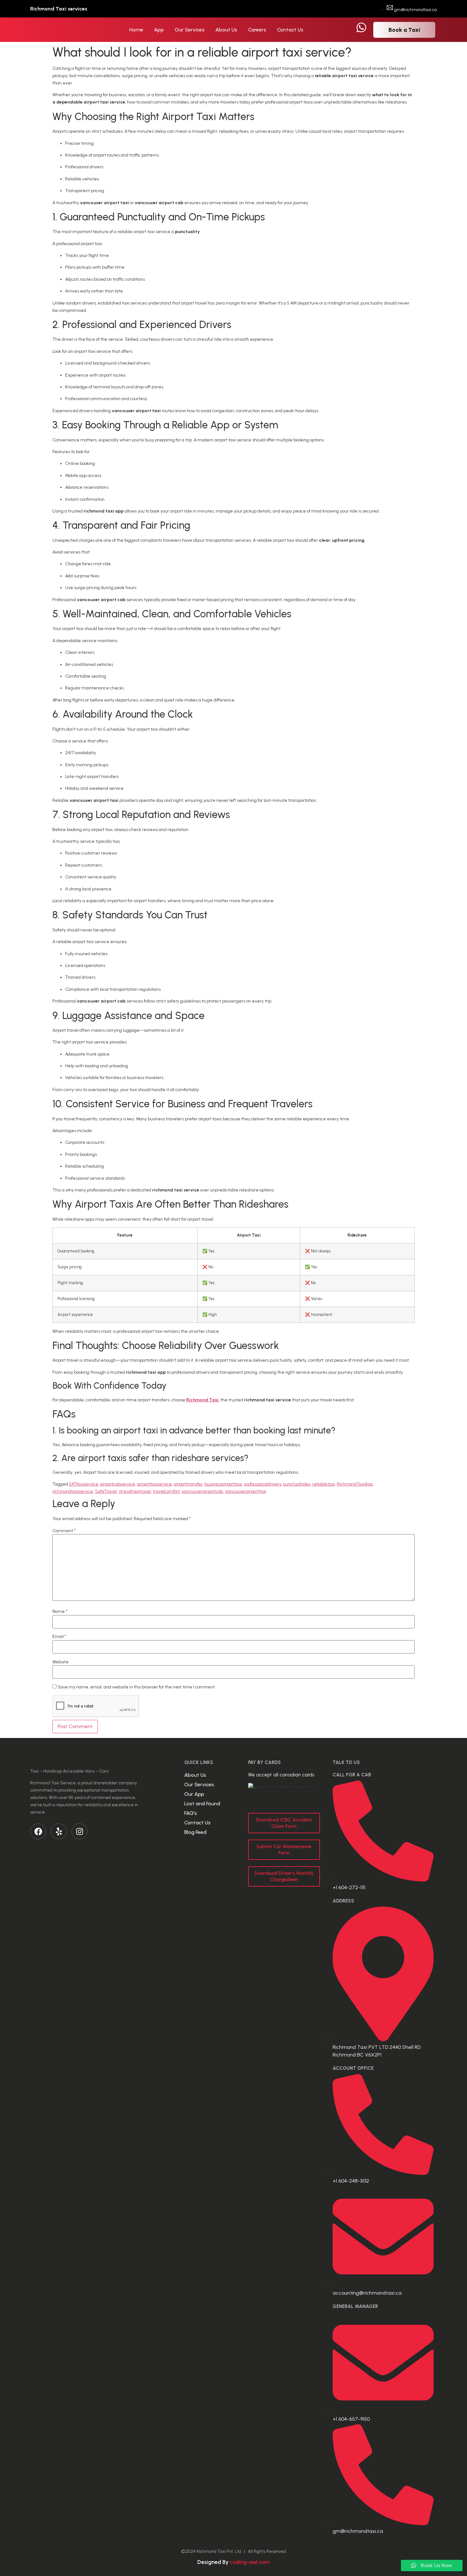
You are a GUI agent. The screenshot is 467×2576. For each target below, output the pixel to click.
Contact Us (290, 30)
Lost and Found (202, 1804)
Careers (257, 30)
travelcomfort (166, 1491)
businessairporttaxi (223, 1484)
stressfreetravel (135, 1491)
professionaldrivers (263, 1484)
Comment (64, 1531)
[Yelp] (59, 1831)
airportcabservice (118, 1484)
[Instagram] (79, 1831)
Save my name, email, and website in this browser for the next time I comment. (137, 1687)
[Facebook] (38, 1831)
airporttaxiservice (154, 1484)
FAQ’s (191, 1813)
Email (59, 1637)
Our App (194, 1794)
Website (61, 1662)
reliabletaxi (324, 1484)
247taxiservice (84, 1484)
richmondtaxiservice (73, 1491)
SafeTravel (106, 1491)
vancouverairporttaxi (246, 1491)
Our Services (190, 30)
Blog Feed (195, 1832)
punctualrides (297, 1484)
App (159, 30)
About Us (226, 30)
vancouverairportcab (202, 1491)
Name (60, 1612)
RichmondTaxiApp (355, 1484)
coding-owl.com (250, 2562)
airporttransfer (188, 1484)
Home (136, 30)
